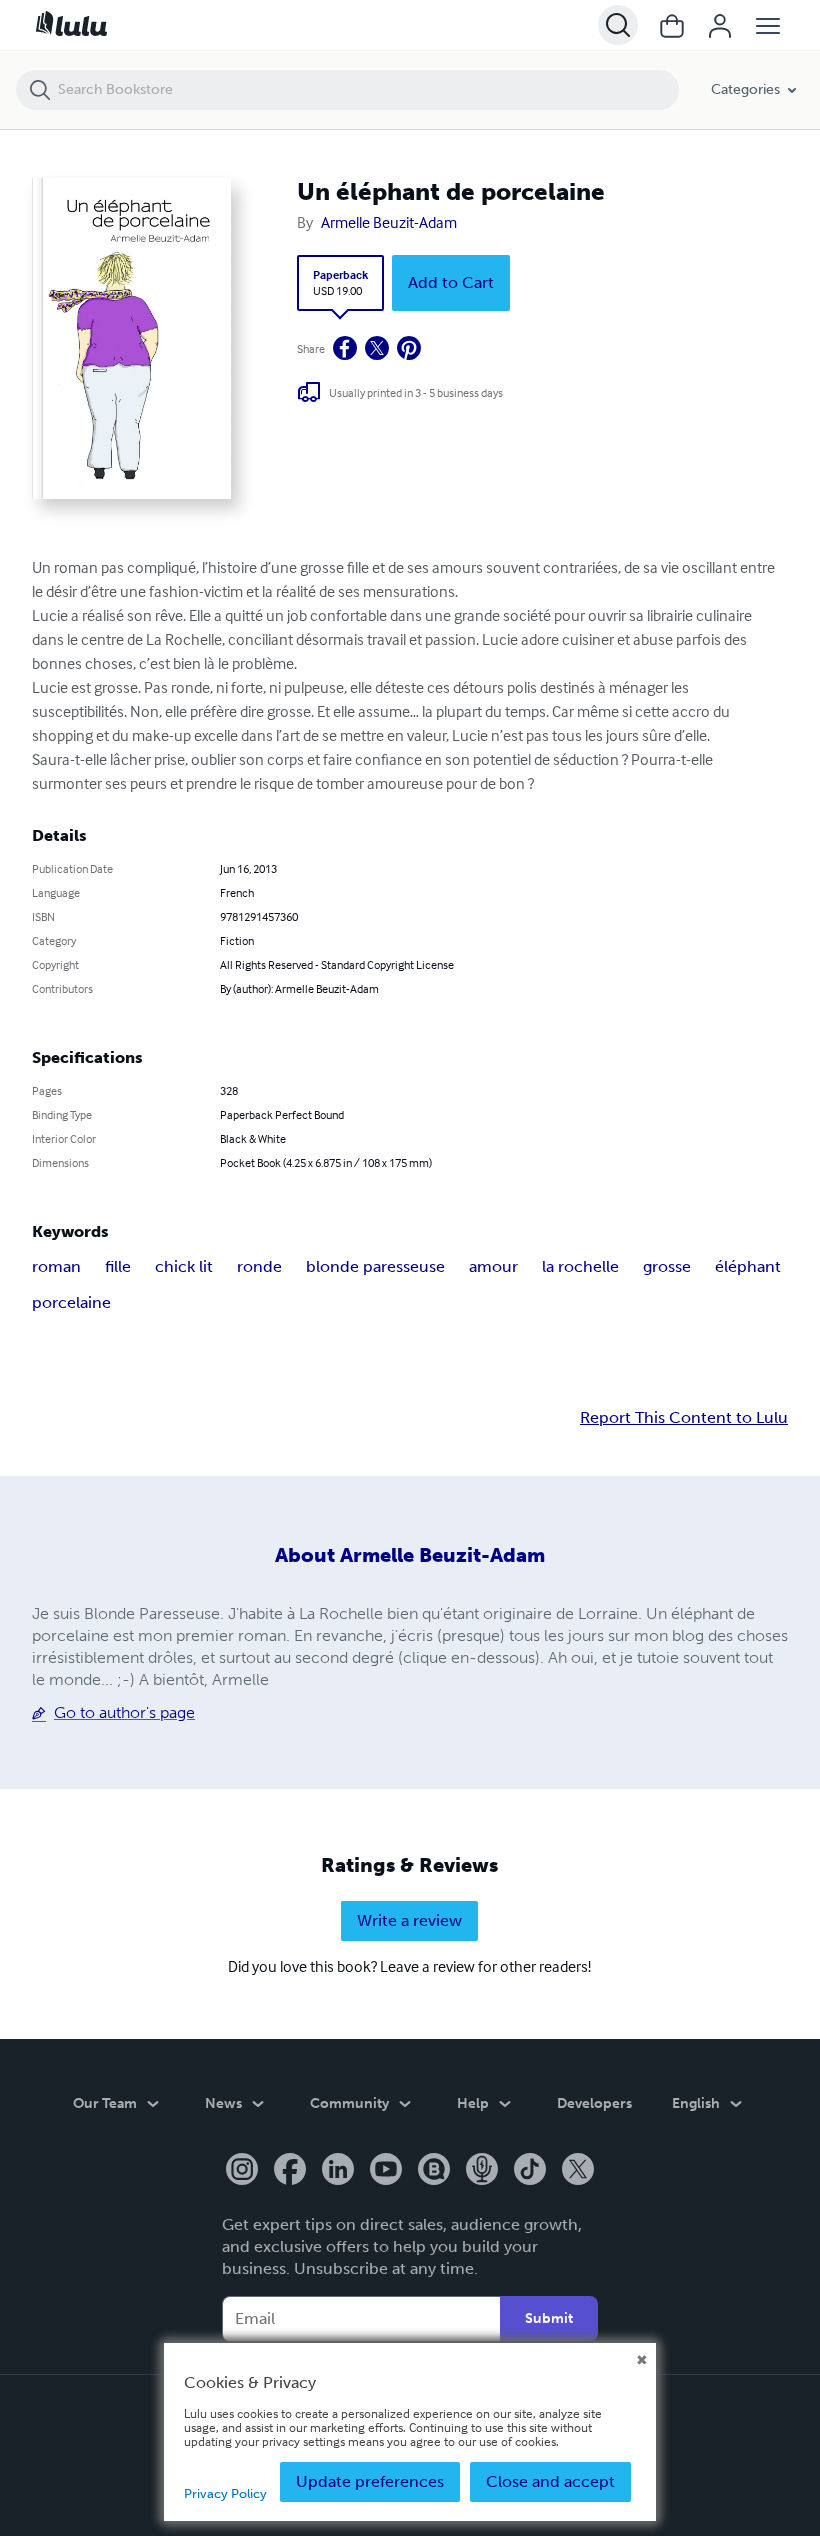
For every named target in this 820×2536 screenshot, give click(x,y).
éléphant (748, 1266)
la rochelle (580, 1266)
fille (118, 1266)
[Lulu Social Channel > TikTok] (530, 2171)
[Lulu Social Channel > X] (578, 2171)
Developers (594, 2103)
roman (56, 1266)
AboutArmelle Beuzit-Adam (410, 1555)
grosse (667, 1266)
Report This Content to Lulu (684, 1418)
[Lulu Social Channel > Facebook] (290, 2171)
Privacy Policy (225, 2493)
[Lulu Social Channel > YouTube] (386, 2171)
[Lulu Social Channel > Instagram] (242, 2171)
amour (493, 1266)
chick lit (184, 1266)
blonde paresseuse (375, 1266)
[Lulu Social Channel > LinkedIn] (338, 2171)
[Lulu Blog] (434, 2171)
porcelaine (71, 1302)
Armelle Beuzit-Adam (389, 222)
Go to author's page (124, 1712)
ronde (259, 1266)
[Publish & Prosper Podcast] (482, 2171)
